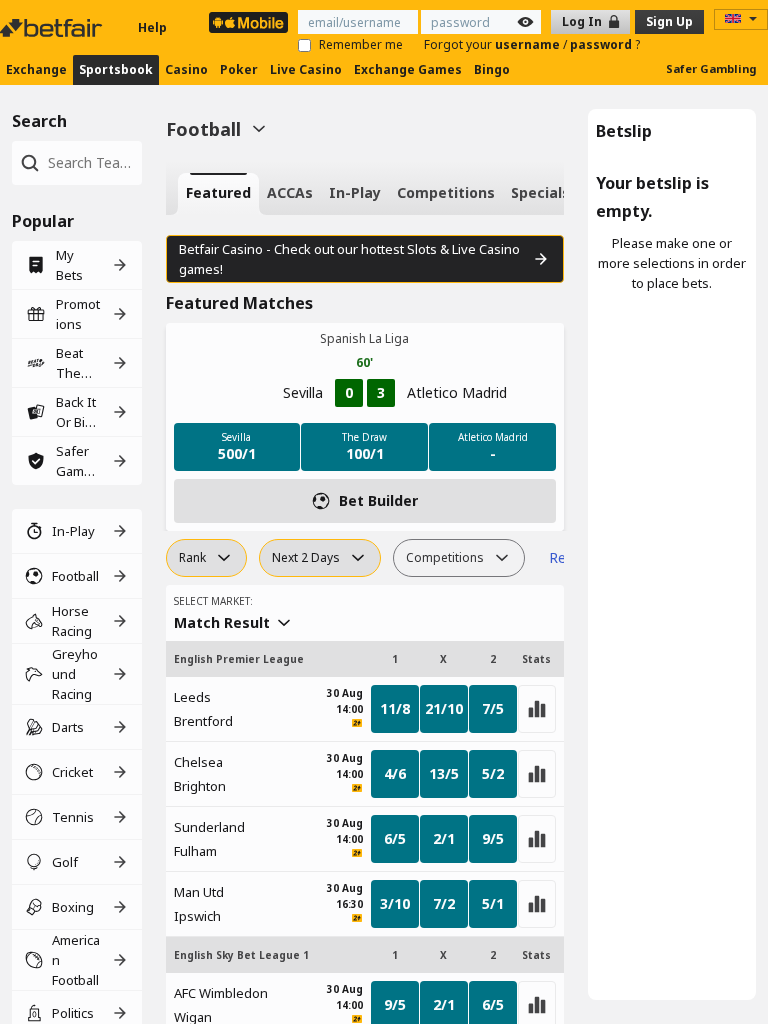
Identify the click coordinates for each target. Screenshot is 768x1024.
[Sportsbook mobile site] (248, 22)
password (602, 44)
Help (152, 27)
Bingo (492, 69)
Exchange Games (408, 69)
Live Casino (306, 69)
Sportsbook (116, 69)
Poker (239, 69)
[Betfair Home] (53, 28)
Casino (186, 69)
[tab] (218, 194)
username (529, 44)
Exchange (36, 69)
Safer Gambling (711, 68)
